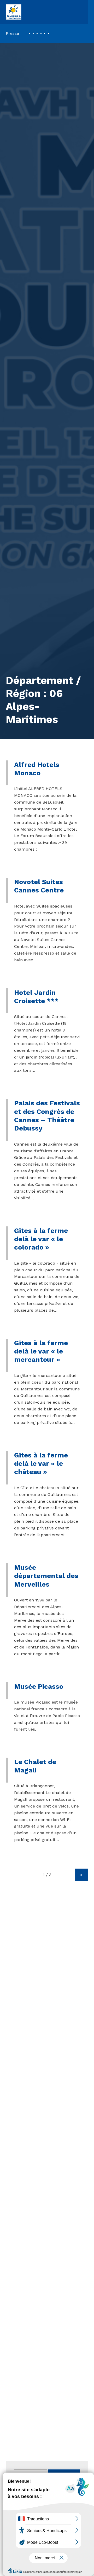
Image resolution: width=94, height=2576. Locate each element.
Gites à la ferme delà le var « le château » (41, 1464)
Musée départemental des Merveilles (46, 1576)
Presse (12, 33)
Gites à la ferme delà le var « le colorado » (41, 1239)
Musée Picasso (39, 1686)
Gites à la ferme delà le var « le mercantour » (41, 1351)
